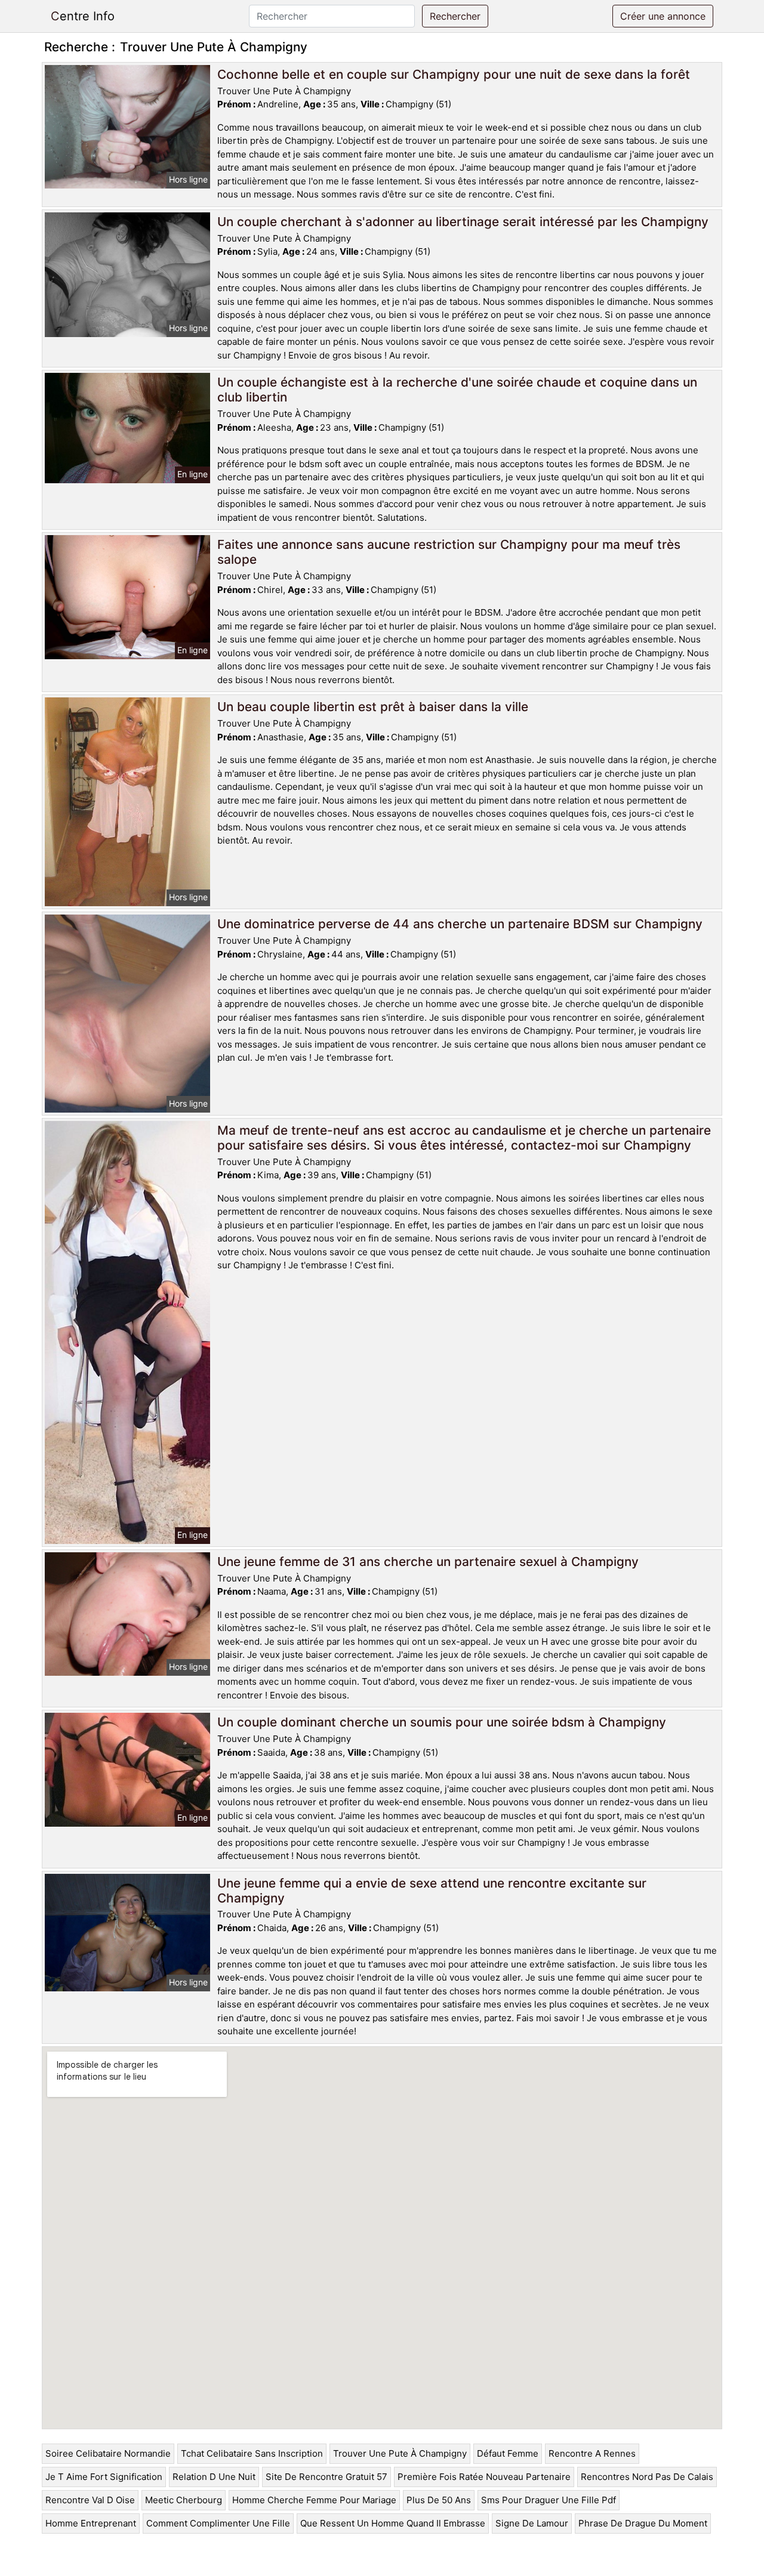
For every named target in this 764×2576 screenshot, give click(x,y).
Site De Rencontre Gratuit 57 (326, 2477)
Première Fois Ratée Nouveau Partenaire (484, 2477)
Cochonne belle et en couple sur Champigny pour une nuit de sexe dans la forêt (454, 74)
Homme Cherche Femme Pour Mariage (314, 2500)
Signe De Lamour (532, 2523)
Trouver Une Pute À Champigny (400, 2453)
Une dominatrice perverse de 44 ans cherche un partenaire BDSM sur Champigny (460, 924)
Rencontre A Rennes (592, 2453)
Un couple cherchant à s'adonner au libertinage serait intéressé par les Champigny (463, 222)
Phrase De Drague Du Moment (643, 2523)
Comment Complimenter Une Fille (218, 2523)
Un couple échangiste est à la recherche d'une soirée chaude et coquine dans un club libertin (457, 390)
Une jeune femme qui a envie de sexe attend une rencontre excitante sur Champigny (432, 1891)
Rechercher (455, 16)
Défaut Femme (508, 2453)
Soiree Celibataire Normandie (108, 2453)
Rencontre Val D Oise (90, 2500)
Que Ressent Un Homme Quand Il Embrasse (393, 2523)
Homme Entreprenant (91, 2523)
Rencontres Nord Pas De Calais (647, 2477)
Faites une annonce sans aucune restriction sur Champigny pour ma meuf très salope (449, 552)
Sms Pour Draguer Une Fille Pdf (549, 2500)
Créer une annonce (663, 16)
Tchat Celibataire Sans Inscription (252, 2453)
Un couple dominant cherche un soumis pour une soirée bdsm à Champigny (442, 1722)
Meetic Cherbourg (184, 2500)
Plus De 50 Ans (439, 2500)
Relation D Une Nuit (214, 2477)
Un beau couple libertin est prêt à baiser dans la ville (373, 707)
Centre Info (83, 16)
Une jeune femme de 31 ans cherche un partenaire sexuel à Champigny (428, 1562)
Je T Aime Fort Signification (104, 2477)
